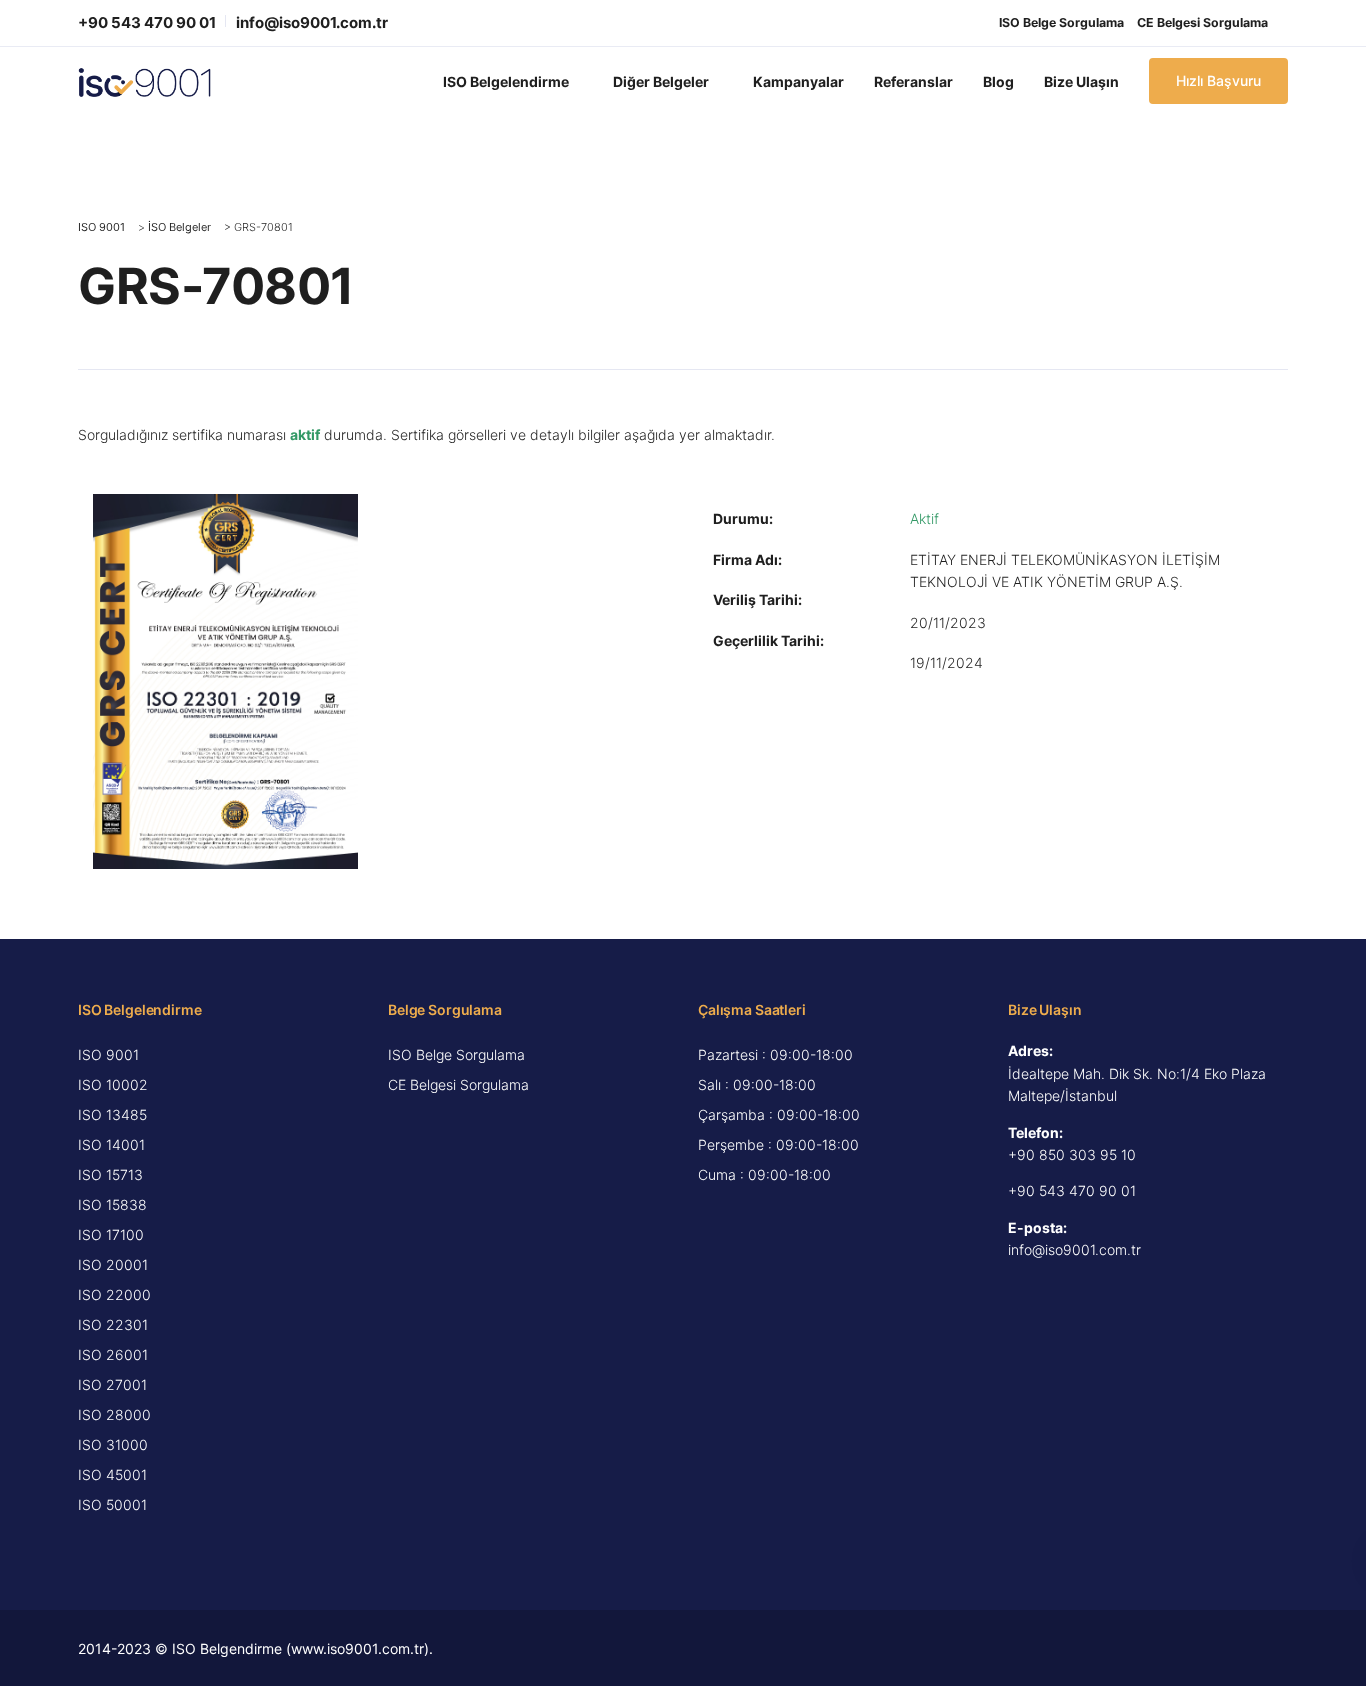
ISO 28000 (114, 1414)
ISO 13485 (112, 1114)
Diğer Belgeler (661, 81)
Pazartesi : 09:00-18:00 (775, 1054)
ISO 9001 (108, 1054)
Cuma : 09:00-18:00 (764, 1174)
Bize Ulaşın (1081, 81)
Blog (998, 81)
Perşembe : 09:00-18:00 (778, 1144)
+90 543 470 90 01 (147, 22)
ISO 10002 (113, 1084)
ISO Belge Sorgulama (1061, 22)
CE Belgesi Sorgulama (1202, 22)
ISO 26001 (113, 1354)
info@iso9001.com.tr (312, 22)
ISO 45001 (112, 1474)
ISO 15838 (112, 1204)
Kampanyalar (798, 81)
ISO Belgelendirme (506, 81)
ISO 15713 (110, 1174)
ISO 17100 (111, 1234)
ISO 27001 (112, 1384)
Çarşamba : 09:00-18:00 (779, 1114)
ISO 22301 (113, 1324)
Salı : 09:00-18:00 (757, 1084)
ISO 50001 (112, 1504)
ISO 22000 (114, 1294)
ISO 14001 (111, 1144)
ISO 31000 (113, 1444)
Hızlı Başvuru (1218, 80)
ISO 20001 (113, 1264)
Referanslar (913, 81)
